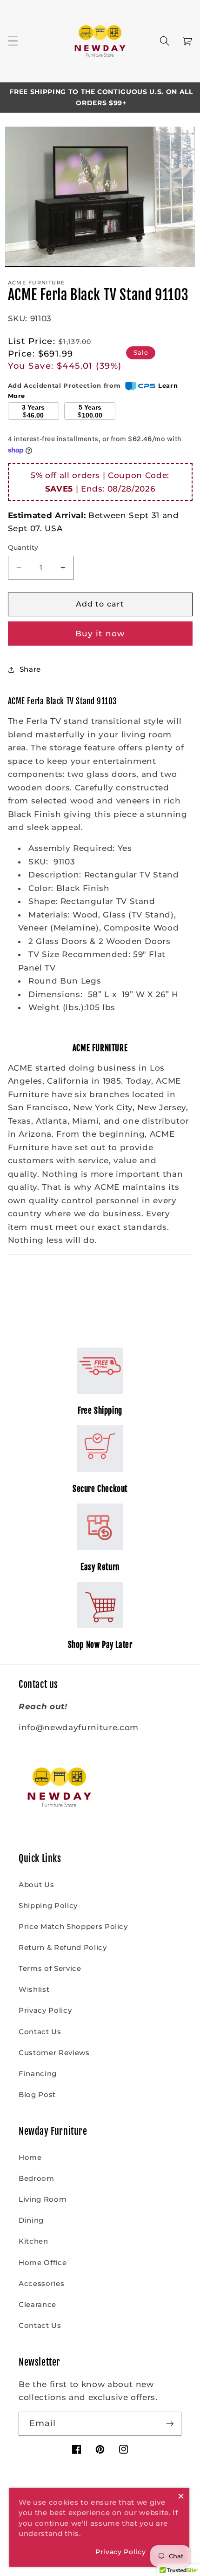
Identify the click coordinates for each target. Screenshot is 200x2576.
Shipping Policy (48, 1905)
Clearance (37, 2304)
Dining (31, 2220)
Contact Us (40, 2032)
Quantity (23, 547)
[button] (13, 41)
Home (30, 2157)
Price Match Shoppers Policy (73, 1926)
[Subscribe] (170, 2424)
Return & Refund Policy (63, 1947)
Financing (38, 2074)
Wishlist (34, 1989)
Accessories (41, 2283)
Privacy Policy (45, 2010)
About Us (36, 1885)
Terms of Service (50, 1968)
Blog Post (37, 2094)
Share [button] (30, 669)
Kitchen (33, 2241)
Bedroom (37, 2178)
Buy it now (100, 634)
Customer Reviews (54, 2053)
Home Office (43, 2262)
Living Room (43, 2199)
